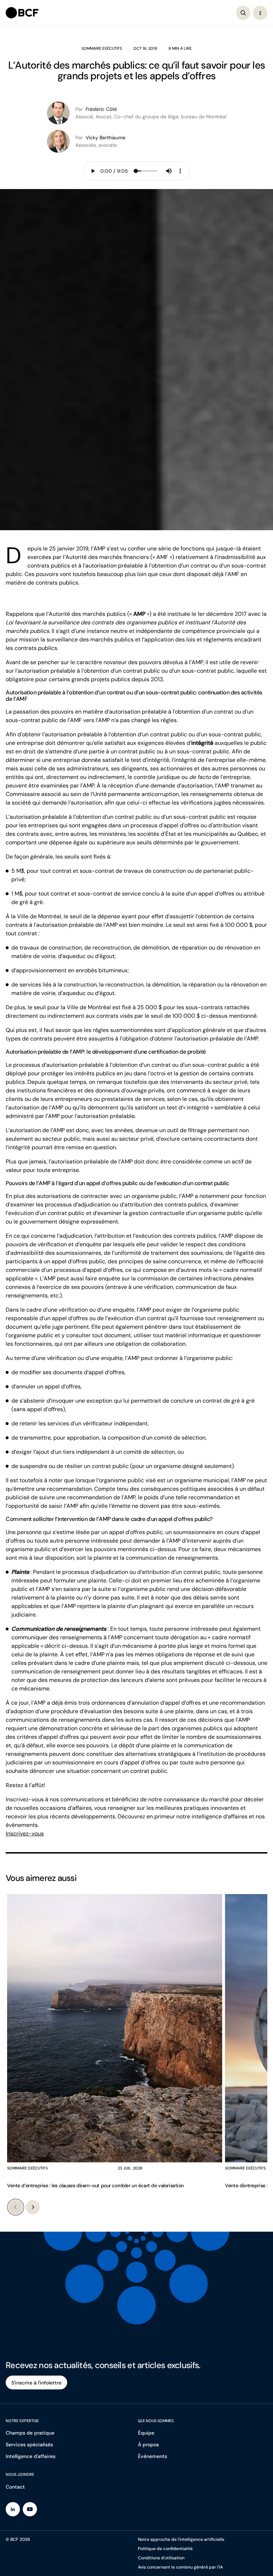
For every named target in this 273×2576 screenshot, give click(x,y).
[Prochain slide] (33, 2207)
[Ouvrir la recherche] (243, 13)
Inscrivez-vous (25, 1833)
